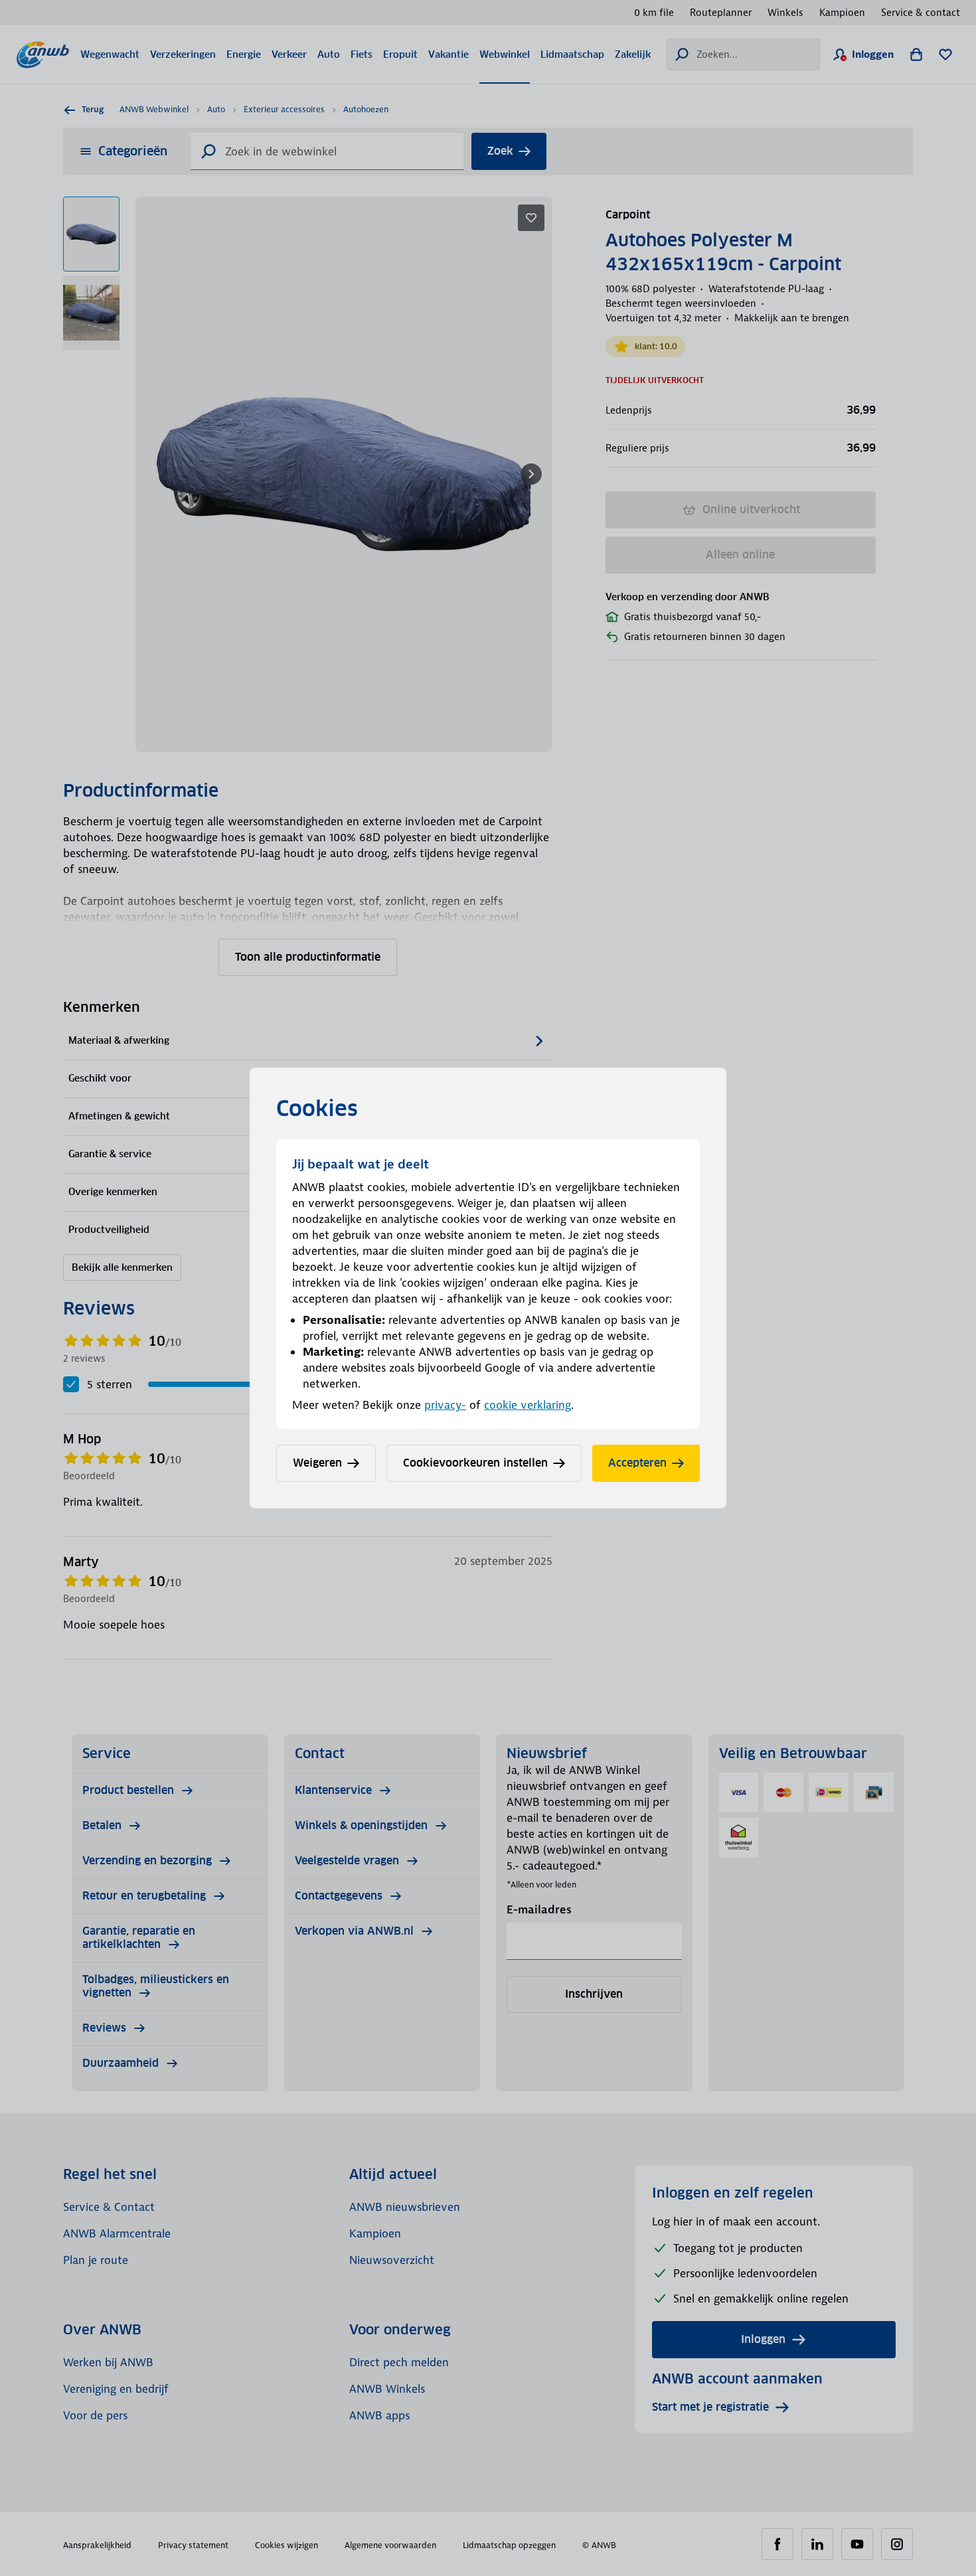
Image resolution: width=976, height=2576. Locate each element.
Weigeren (317, 1463)
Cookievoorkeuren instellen (475, 1463)
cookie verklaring (528, 1405)
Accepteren (637, 1463)
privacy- (445, 1405)
